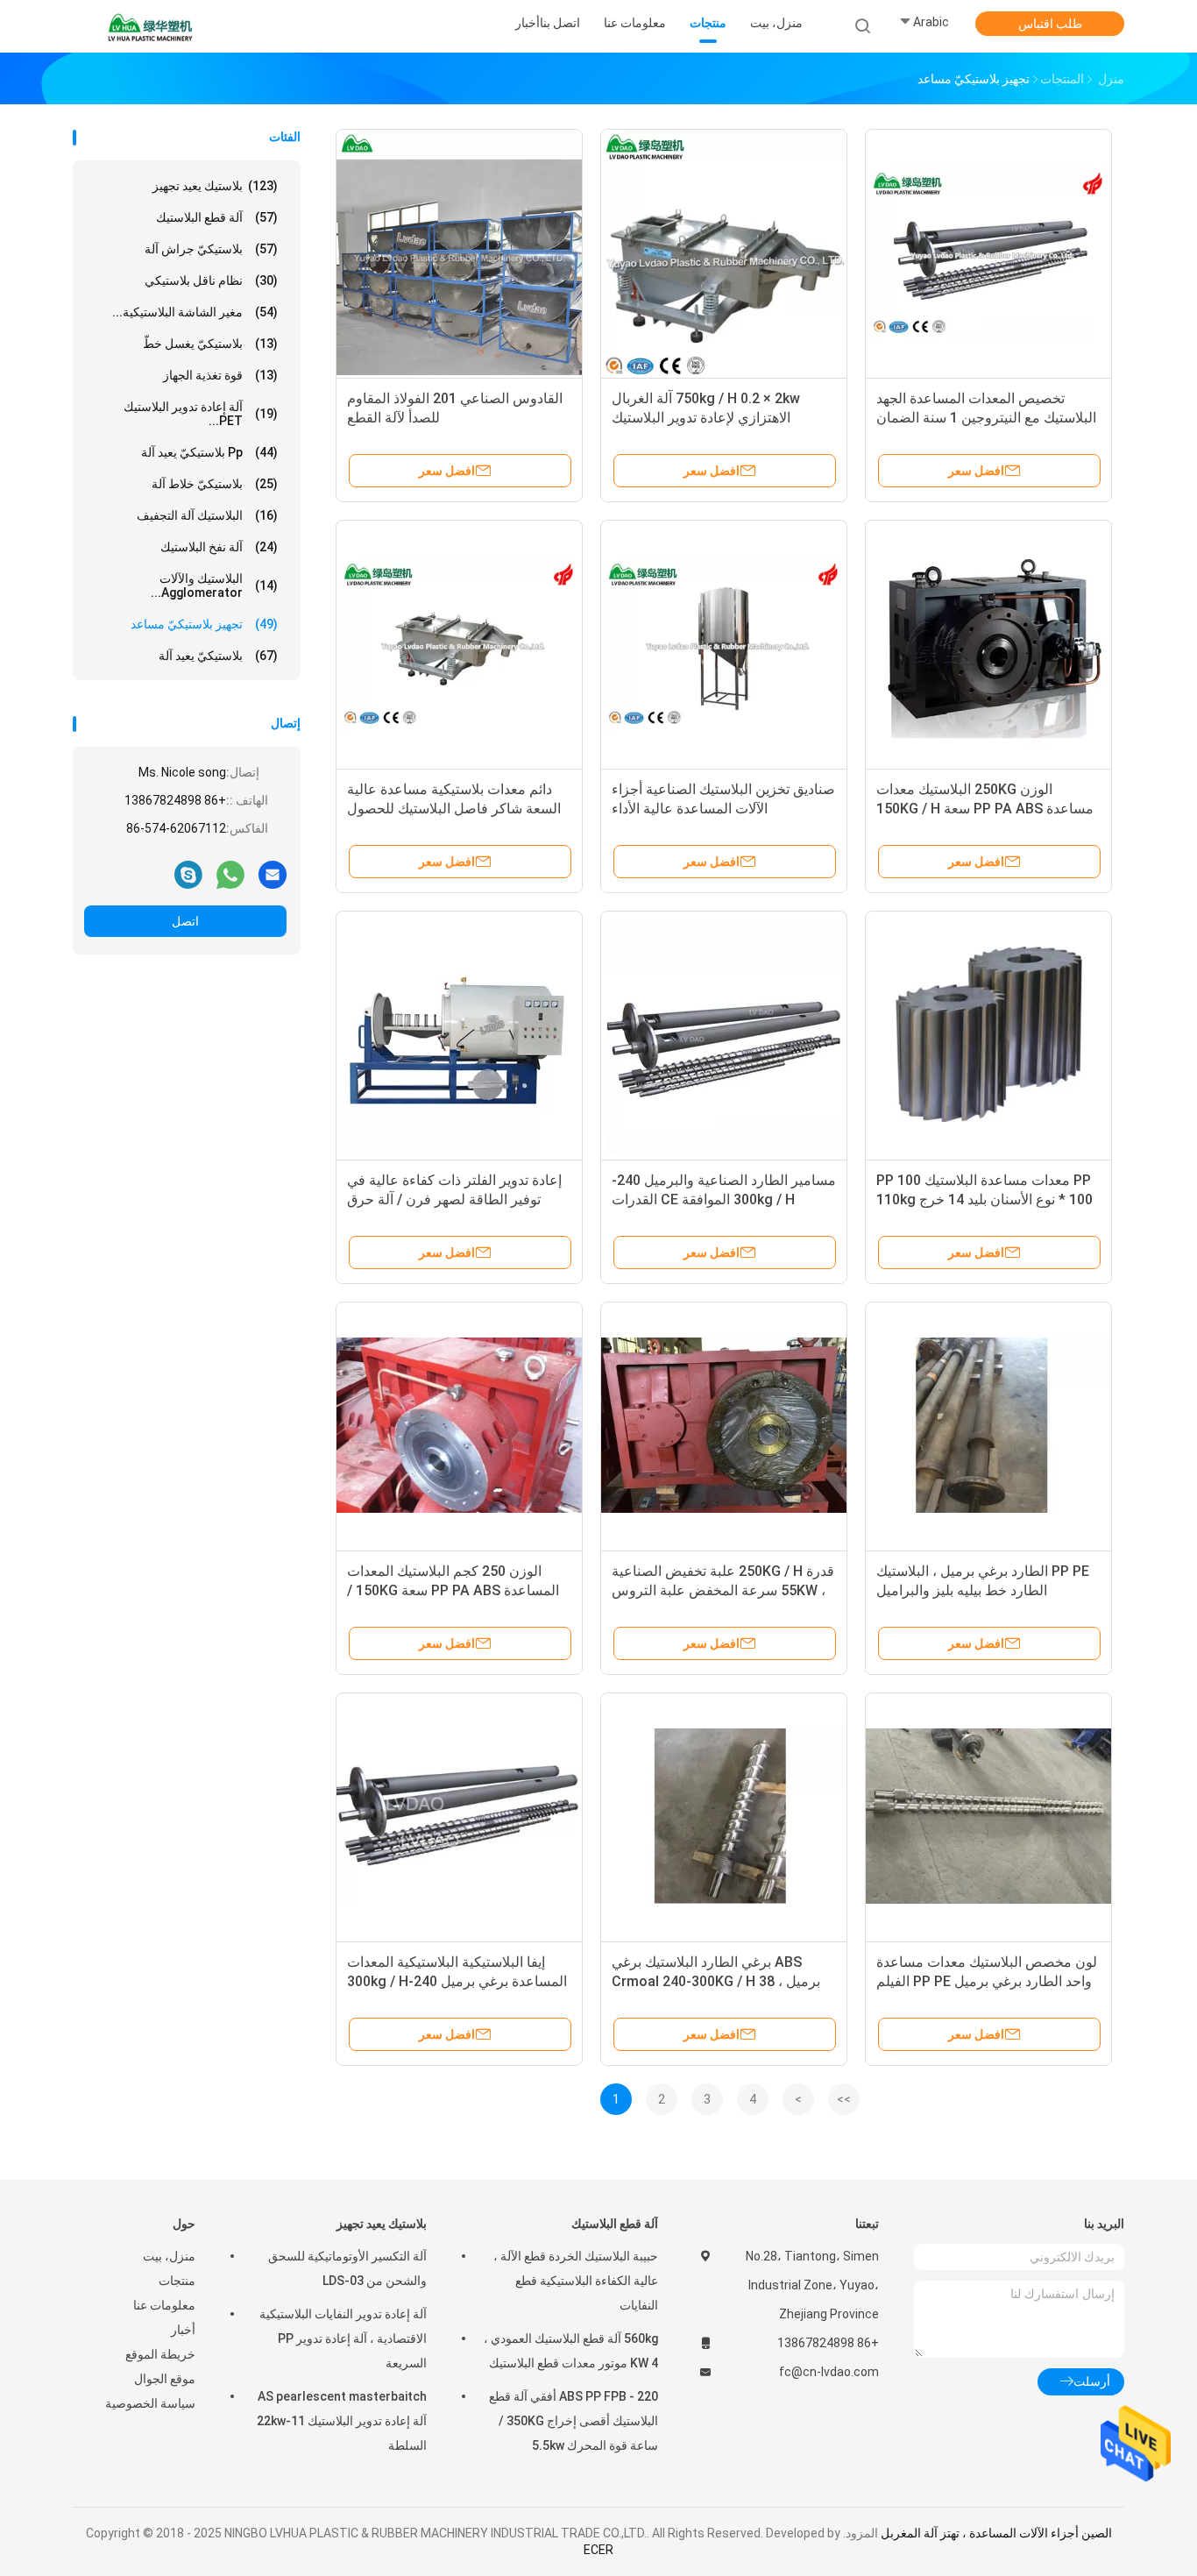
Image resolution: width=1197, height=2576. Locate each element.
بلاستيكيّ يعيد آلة (218, 656)
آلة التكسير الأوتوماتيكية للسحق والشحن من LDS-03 (347, 2268)
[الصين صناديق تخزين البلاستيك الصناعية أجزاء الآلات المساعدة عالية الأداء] (724, 643)
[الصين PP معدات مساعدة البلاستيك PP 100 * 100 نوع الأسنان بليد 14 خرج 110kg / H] (988, 1034)
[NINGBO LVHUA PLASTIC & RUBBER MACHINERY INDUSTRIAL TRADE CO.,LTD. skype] (188, 874)
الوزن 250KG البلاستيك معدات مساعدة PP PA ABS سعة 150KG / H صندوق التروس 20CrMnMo (985, 809)
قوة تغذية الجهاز (220, 375)
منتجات (177, 2281)
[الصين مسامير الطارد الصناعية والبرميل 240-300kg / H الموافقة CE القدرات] (724, 1034)
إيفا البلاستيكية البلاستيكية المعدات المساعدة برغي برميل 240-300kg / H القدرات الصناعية (457, 1981)
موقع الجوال (165, 2379)
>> (844, 2099)
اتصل (185, 921)
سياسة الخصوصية (150, 2403)
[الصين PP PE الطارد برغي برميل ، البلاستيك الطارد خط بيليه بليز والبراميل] (988, 1425)
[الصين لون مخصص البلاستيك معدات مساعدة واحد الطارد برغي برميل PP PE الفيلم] (988, 1816)
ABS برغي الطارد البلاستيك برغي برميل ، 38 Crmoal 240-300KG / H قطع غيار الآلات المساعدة (716, 1981)
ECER (598, 2550)
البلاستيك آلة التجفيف (207, 515)
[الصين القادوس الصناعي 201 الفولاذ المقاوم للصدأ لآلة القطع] (459, 252)
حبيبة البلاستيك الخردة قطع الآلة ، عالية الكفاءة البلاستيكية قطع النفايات (576, 2281)
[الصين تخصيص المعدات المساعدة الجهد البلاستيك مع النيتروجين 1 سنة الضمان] (988, 252)
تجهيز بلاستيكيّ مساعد (204, 624)
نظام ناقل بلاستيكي (211, 280)
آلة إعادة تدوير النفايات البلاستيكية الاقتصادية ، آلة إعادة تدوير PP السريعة (343, 2338)
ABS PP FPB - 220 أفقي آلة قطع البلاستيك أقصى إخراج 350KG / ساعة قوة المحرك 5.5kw (574, 2421)
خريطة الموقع (160, 2354)
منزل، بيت (169, 2256)
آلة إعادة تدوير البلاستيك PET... (201, 414)
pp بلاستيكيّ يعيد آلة (209, 452)
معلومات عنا (164, 2305)
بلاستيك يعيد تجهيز (215, 186)
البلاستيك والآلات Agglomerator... (214, 585)
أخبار (183, 2330)
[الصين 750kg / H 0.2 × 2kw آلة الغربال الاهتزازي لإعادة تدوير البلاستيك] (724, 252)
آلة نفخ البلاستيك (219, 547)
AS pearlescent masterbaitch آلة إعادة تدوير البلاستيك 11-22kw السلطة (342, 2421)
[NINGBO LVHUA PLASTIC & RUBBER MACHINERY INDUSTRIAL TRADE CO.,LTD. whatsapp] (230, 874)
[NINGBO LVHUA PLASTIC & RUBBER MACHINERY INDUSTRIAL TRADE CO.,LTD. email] (273, 874)
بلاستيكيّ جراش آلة (211, 249)
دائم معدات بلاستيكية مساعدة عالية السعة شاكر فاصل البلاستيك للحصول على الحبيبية (454, 809)
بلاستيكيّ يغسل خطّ (210, 344)
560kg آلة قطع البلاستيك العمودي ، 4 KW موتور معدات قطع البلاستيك (571, 2351)
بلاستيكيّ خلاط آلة (215, 484)
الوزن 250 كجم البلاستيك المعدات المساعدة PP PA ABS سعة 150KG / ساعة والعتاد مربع (453, 1590)
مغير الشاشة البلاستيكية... (195, 312)
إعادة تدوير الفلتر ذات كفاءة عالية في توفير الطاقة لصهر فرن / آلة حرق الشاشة (454, 1199)
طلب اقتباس (1050, 24)
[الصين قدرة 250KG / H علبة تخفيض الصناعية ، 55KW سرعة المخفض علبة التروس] (724, 1425)
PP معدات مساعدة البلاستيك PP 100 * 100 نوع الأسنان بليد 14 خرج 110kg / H (985, 1199)
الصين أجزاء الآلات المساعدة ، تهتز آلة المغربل (996, 2533)
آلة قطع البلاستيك (217, 217)
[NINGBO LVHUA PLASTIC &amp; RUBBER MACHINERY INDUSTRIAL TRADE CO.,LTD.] (150, 26)
